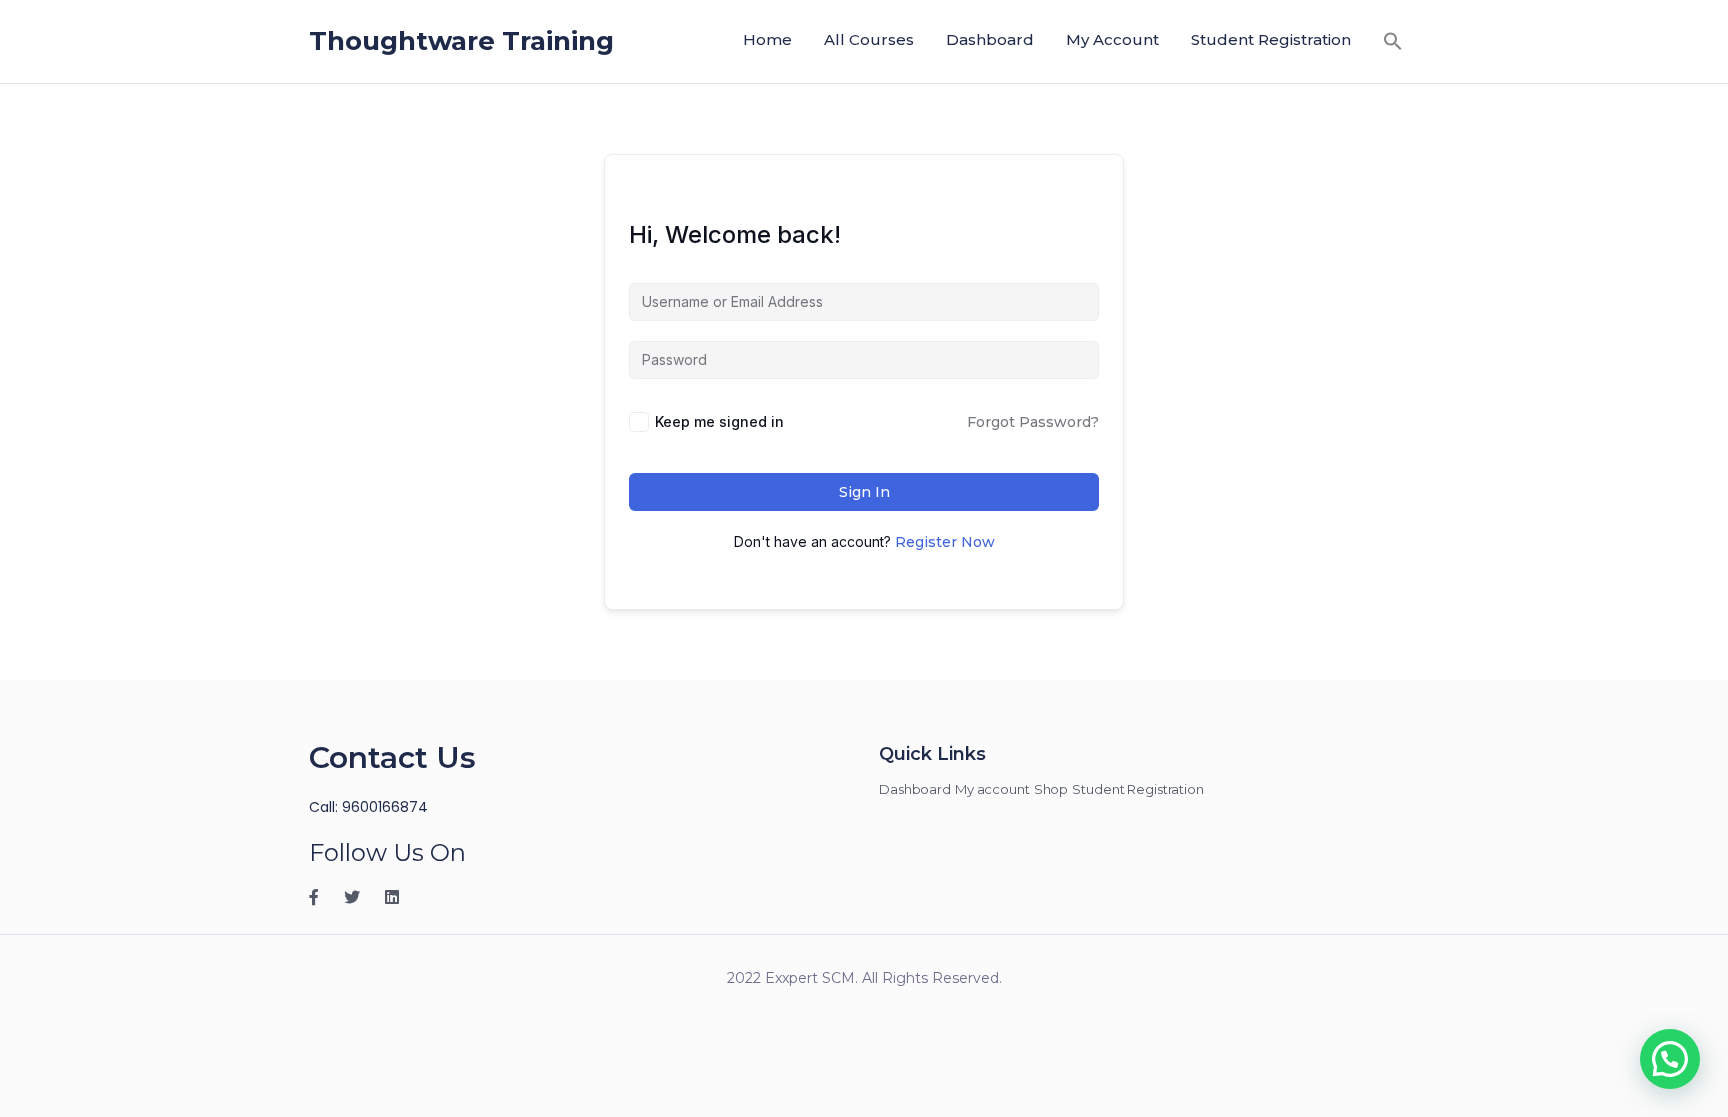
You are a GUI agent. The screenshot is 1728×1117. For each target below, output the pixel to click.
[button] (1393, 40)
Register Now (945, 542)
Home (767, 39)
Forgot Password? (1033, 422)
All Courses (869, 39)
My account (1112, 39)
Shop (1051, 789)
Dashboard (990, 39)
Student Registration (1271, 39)
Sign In (864, 492)
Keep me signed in (719, 421)
